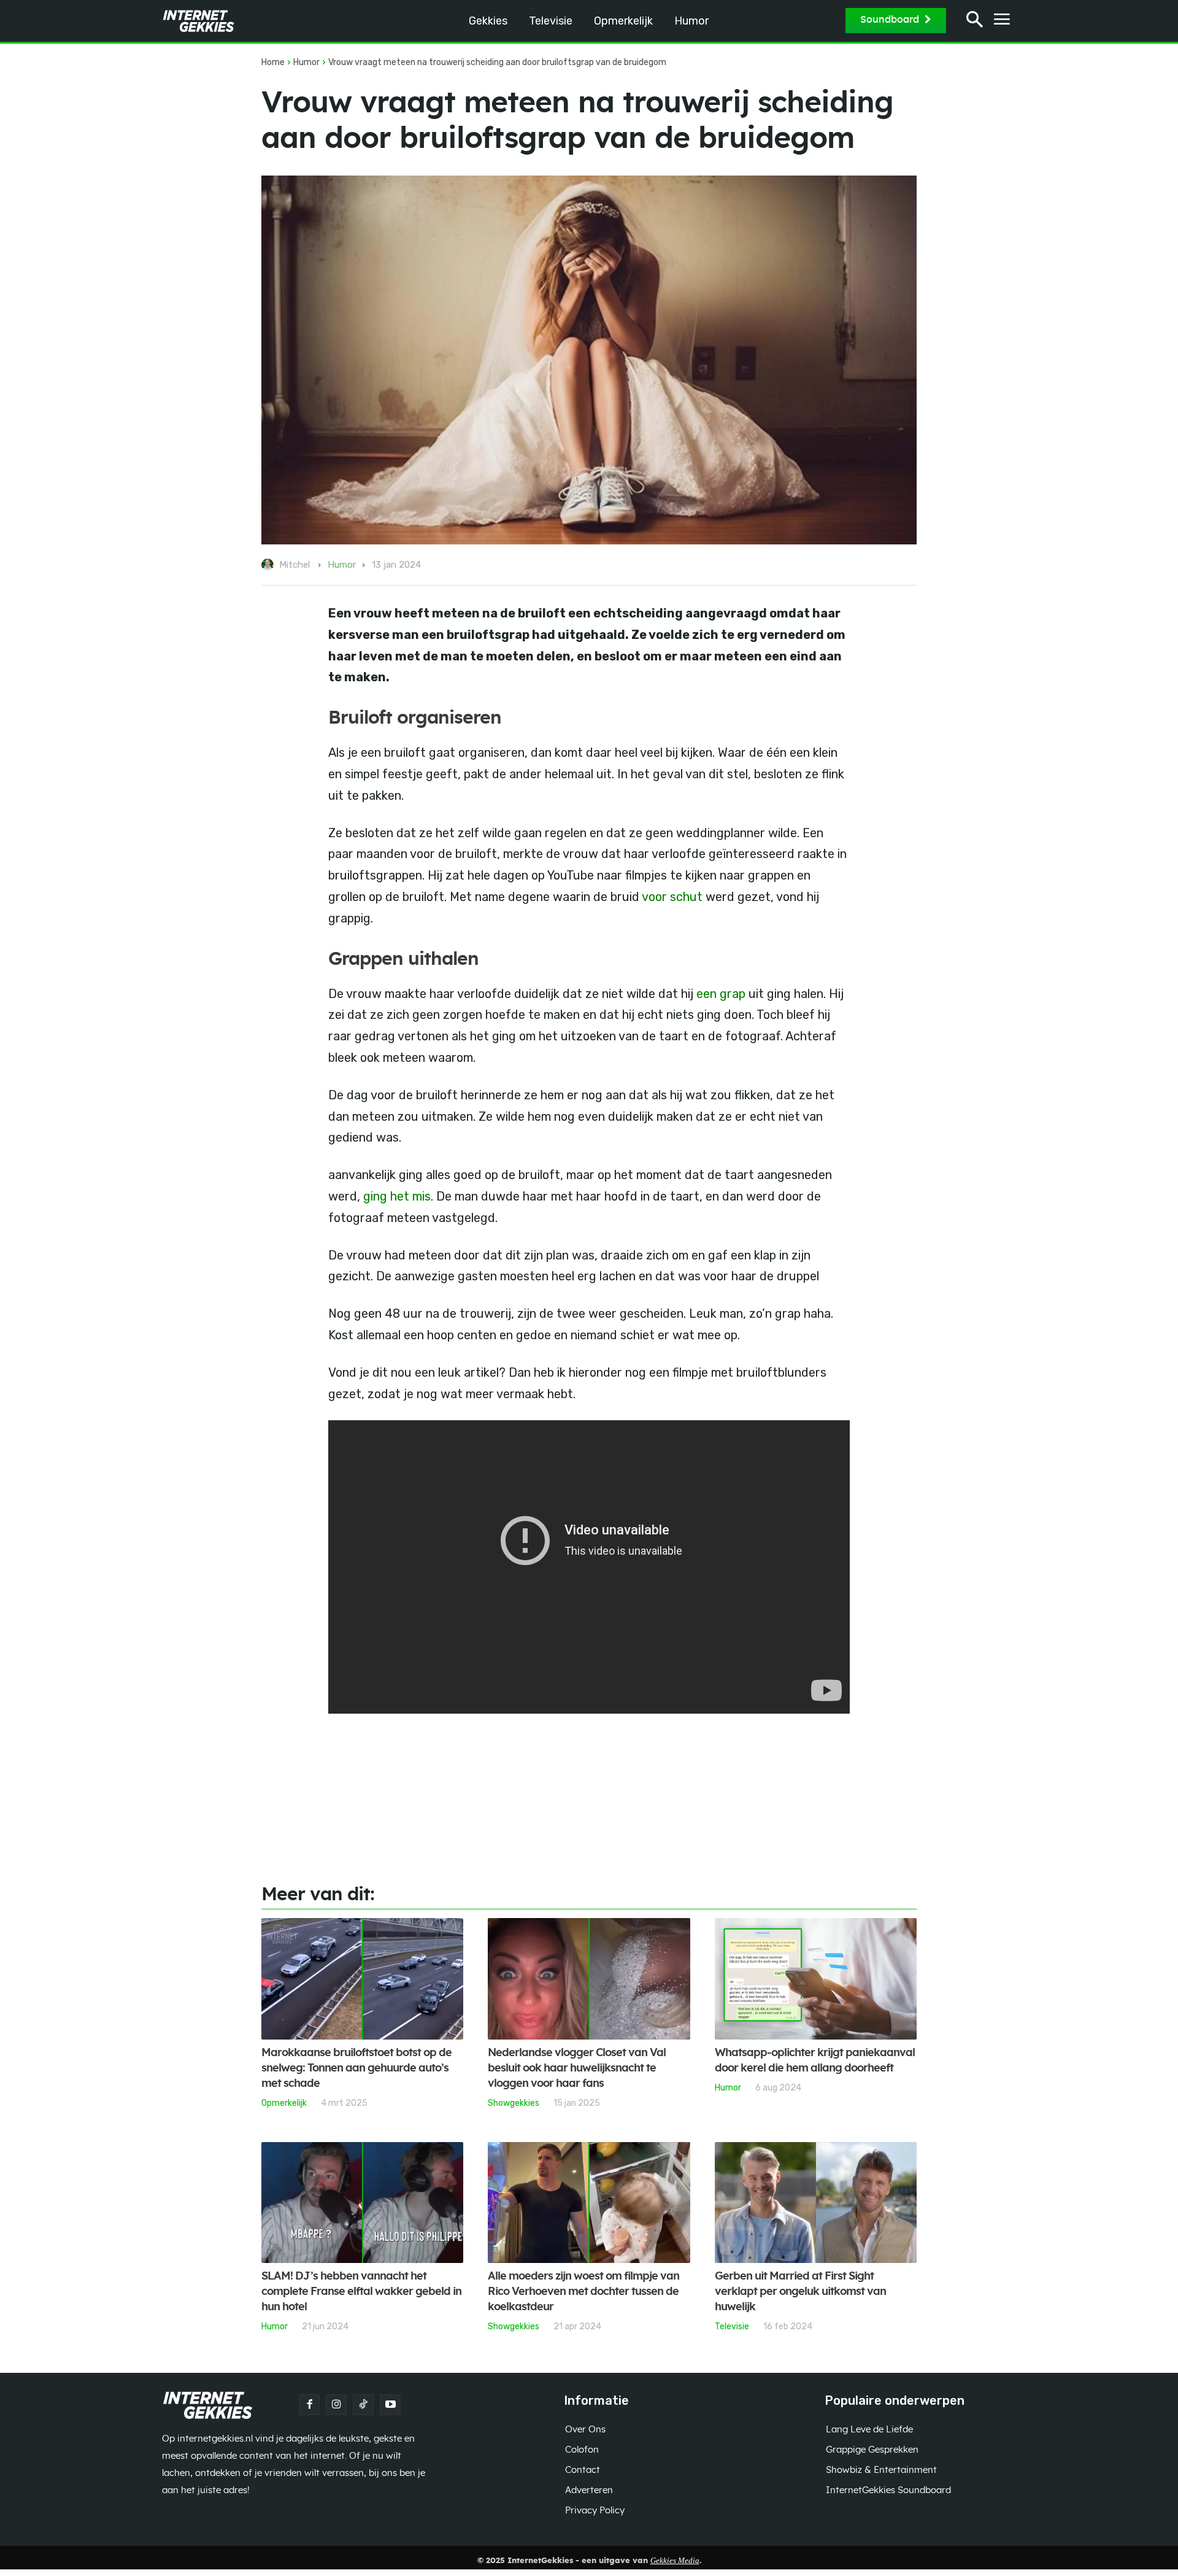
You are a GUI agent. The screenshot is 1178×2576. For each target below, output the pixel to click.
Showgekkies (514, 2103)
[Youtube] (390, 2405)
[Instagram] (336, 2405)
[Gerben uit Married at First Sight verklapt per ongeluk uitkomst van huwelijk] (816, 2203)
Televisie (732, 2326)
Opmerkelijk (284, 2103)
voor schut (672, 897)
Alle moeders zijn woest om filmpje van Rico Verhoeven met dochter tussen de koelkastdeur (583, 2292)
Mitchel (294, 565)
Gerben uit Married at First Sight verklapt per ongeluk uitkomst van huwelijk (800, 2292)
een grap (721, 994)
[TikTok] (363, 2405)
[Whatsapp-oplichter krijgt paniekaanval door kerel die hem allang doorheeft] (816, 1979)
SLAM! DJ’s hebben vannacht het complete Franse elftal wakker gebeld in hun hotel (361, 2292)
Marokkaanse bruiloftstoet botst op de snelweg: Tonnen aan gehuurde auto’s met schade (356, 2068)
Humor (306, 62)
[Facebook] (309, 2405)
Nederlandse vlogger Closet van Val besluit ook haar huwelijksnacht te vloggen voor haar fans (577, 2068)
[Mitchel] (269, 565)
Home (273, 62)
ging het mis (397, 1196)
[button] (975, 21)
